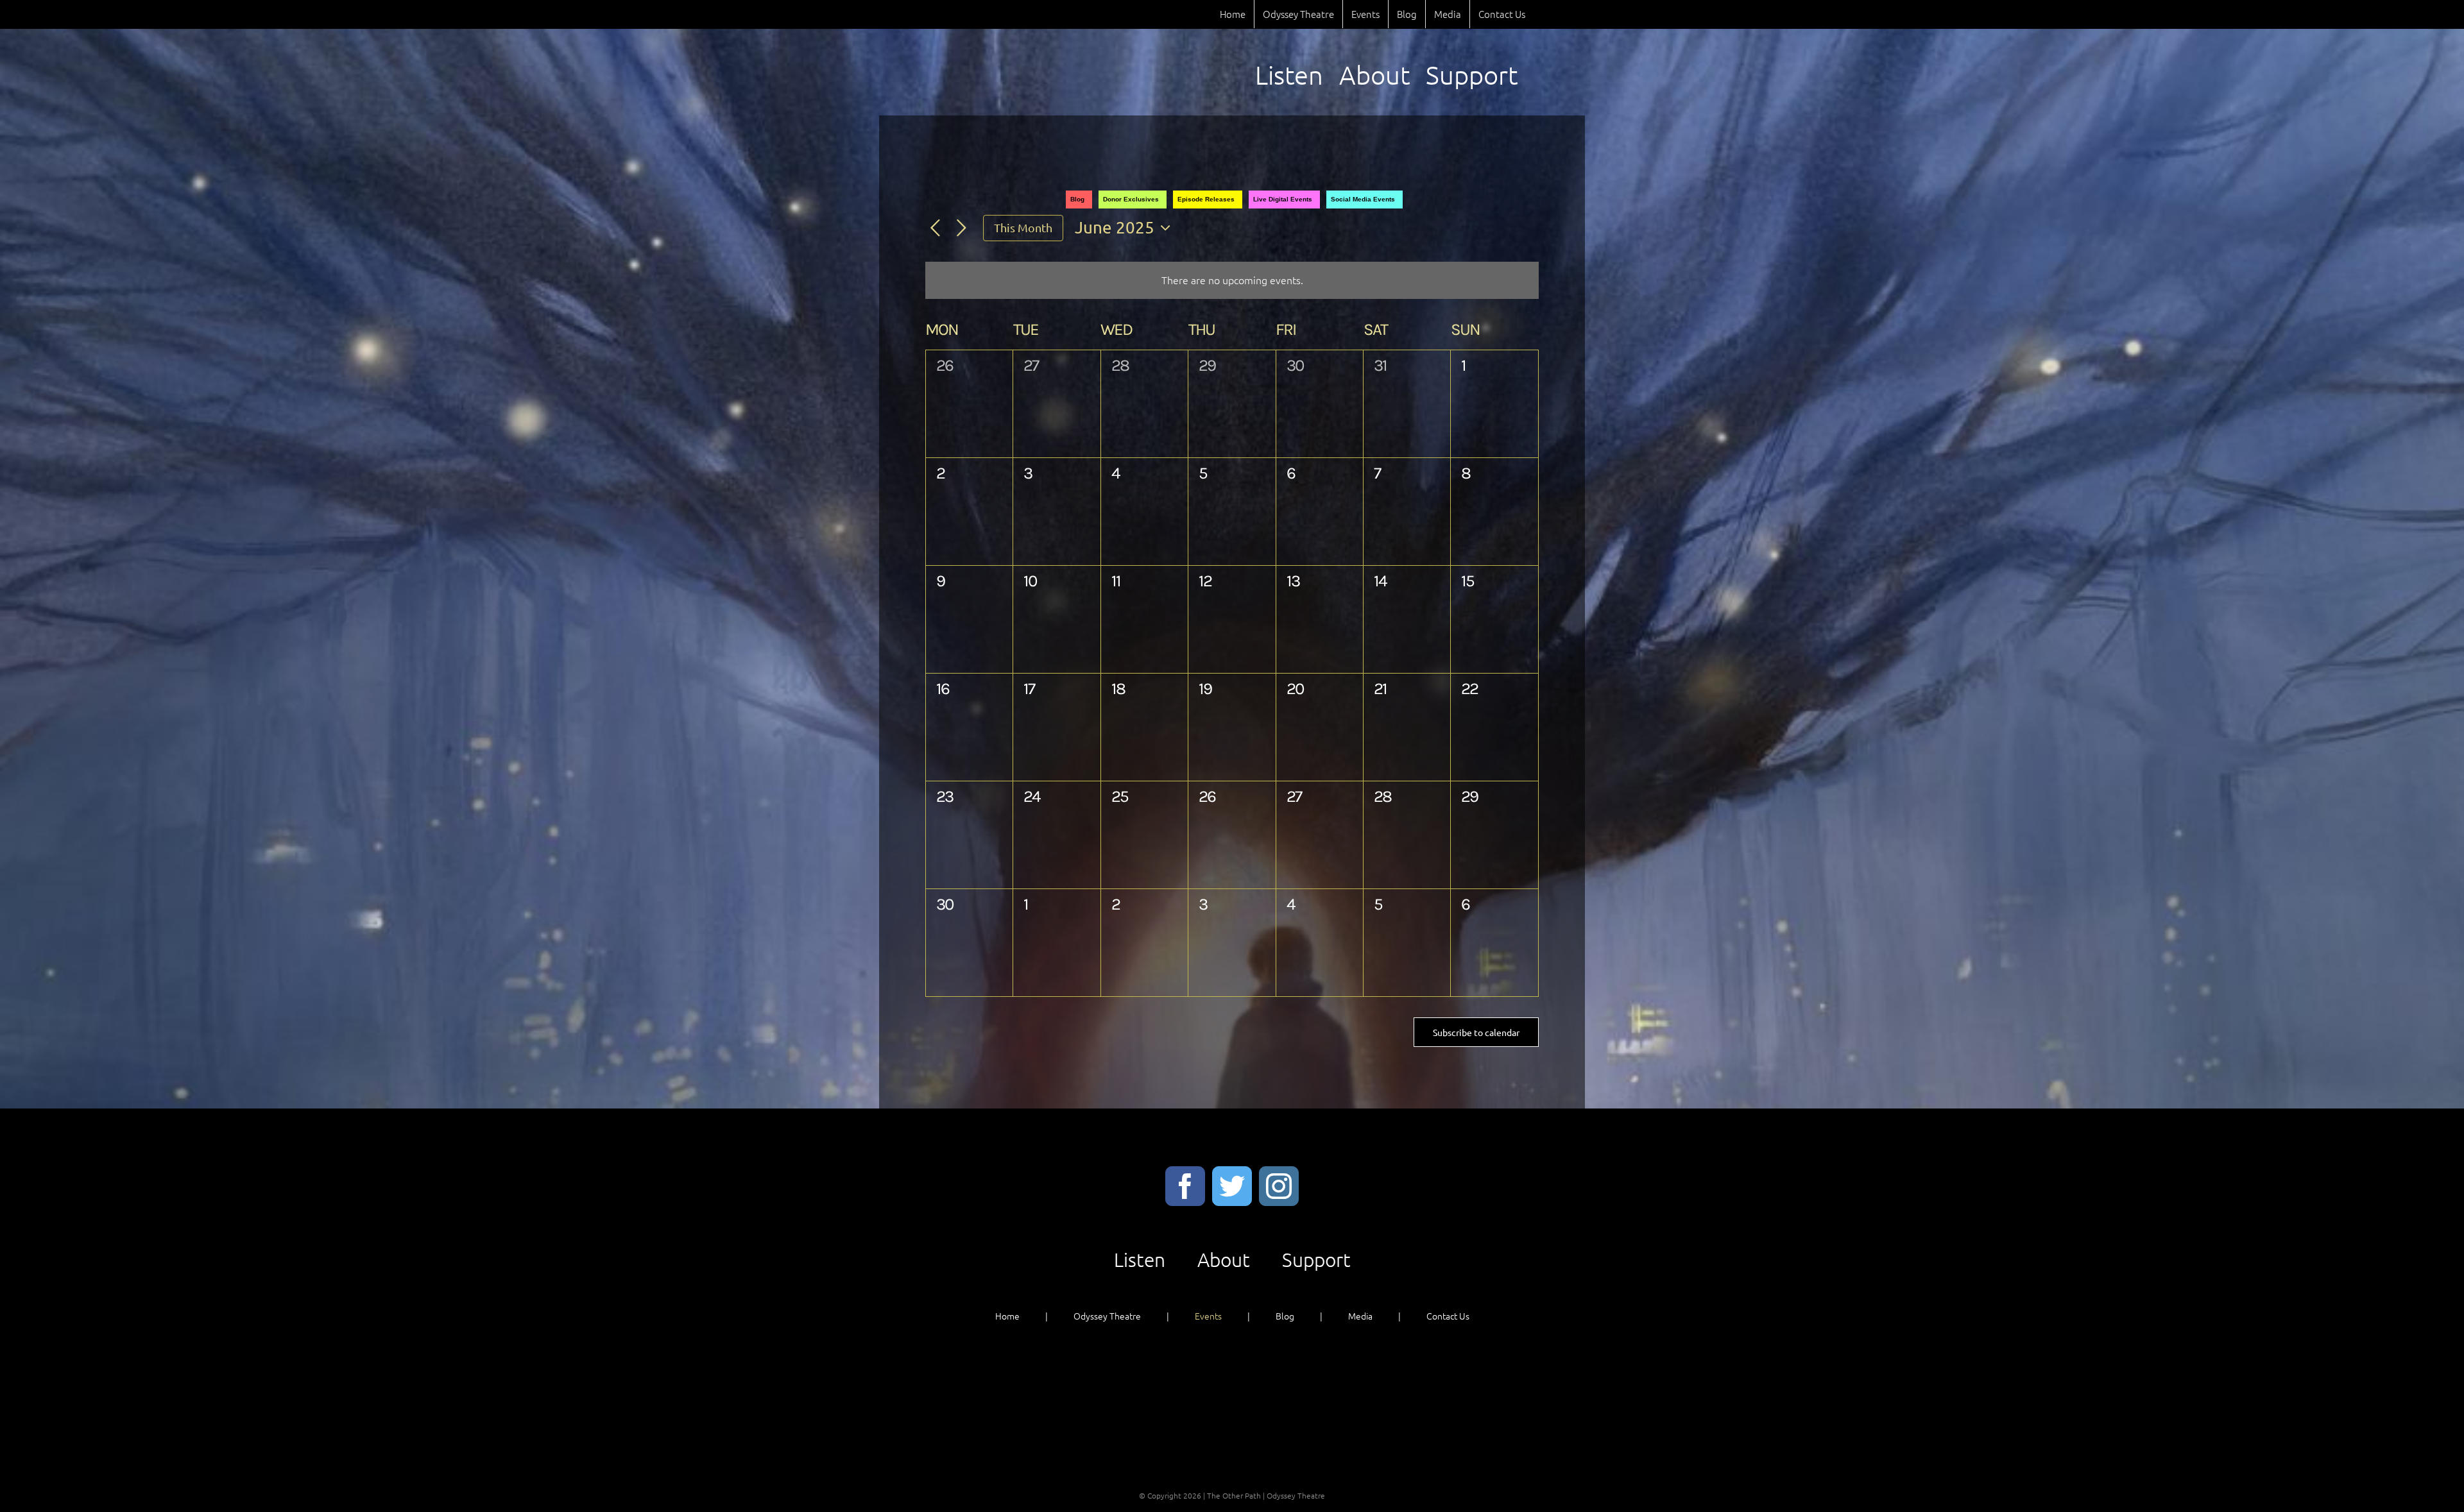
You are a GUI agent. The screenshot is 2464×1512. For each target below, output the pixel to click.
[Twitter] (1232, 1186)
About (1224, 1260)
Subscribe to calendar (1476, 1032)
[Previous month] (935, 229)
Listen (1140, 1260)
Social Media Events (1363, 199)
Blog (1077, 199)
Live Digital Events (1283, 199)
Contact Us (1448, 1316)
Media (1360, 1316)
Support (1316, 1260)
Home (1007, 1316)
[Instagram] (1279, 1186)
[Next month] (962, 229)
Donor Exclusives (1131, 199)
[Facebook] (1185, 1186)
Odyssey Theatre (1107, 1316)
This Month (1023, 227)
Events (1208, 1316)
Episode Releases (1206, 199)
